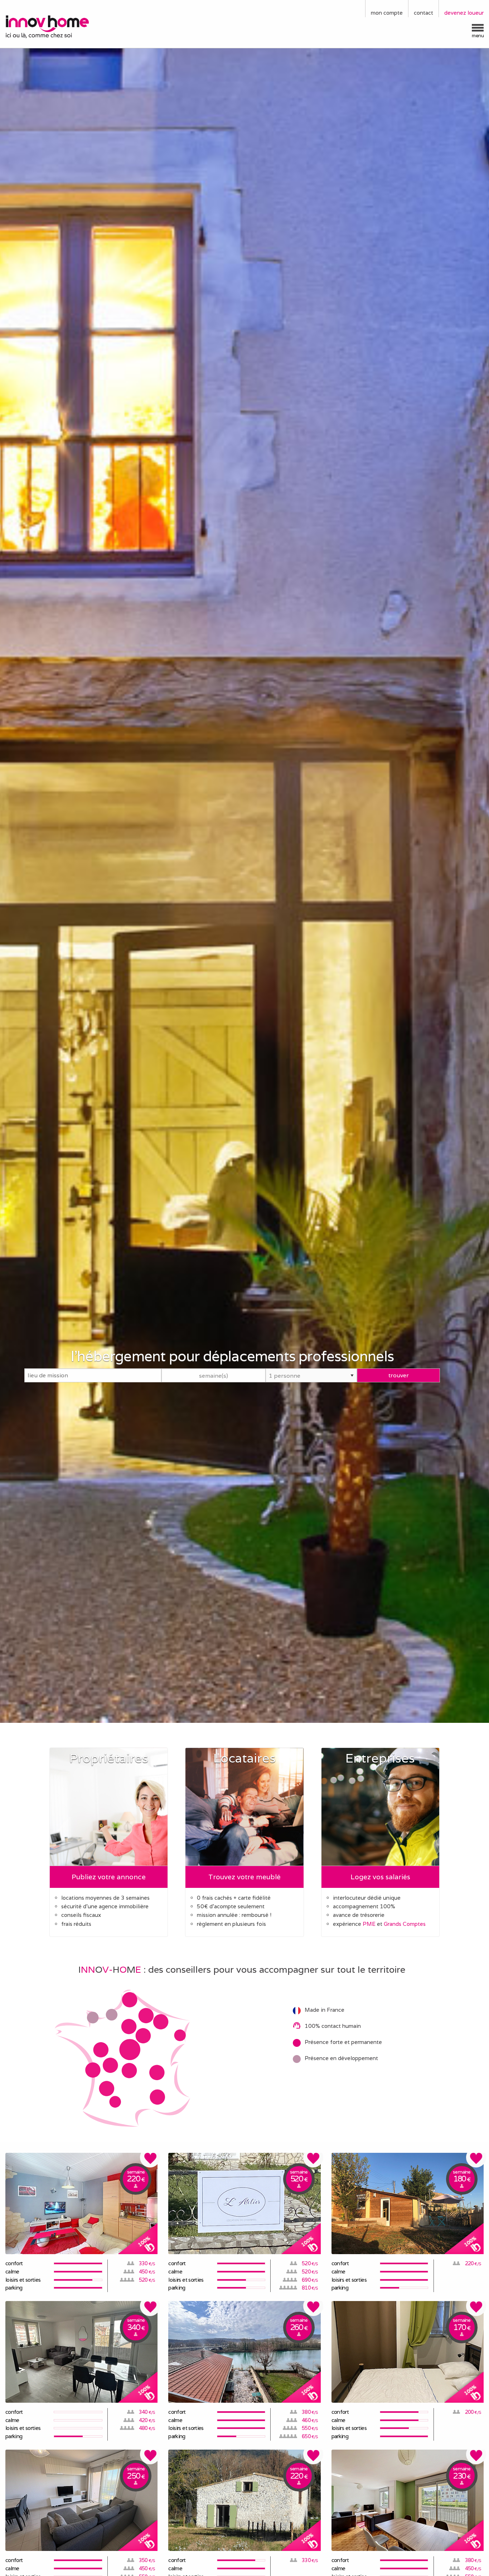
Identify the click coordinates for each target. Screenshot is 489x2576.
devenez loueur (464, 13)
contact (423, 13)
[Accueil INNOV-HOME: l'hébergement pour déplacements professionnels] (61, 26)
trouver (399, 1375)
